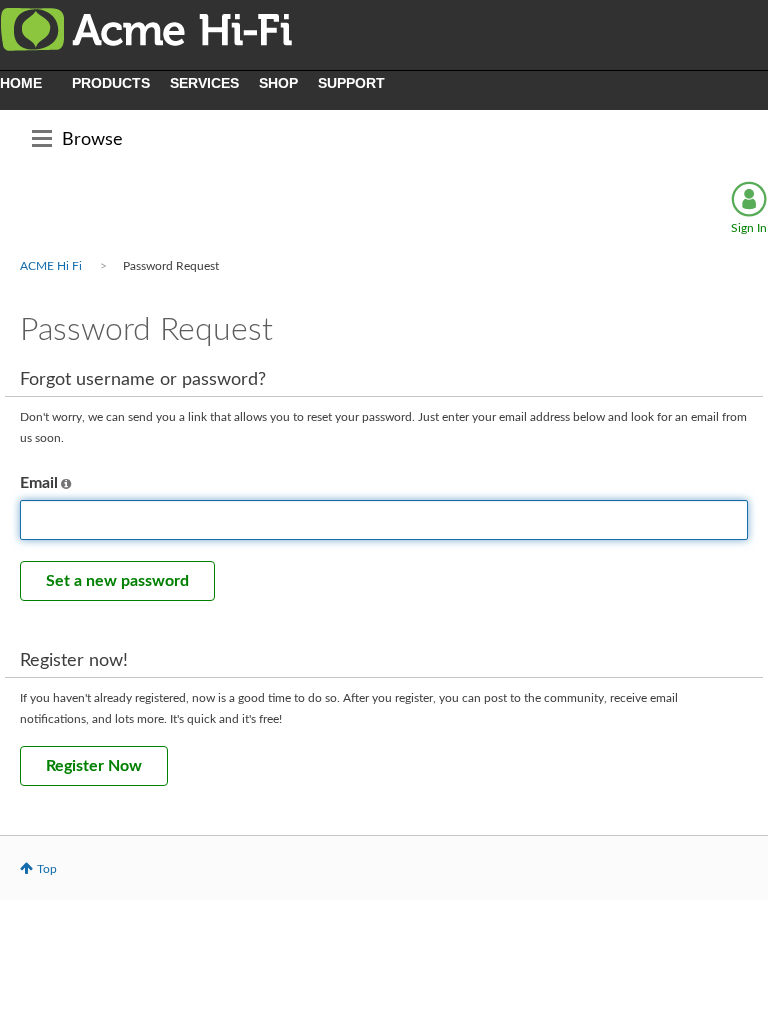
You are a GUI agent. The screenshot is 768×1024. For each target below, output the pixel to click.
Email (39, 483)
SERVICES (204, 83)
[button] (66, 484)
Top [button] (47, 869)
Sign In (749, 228)
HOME (21, 83)
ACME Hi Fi (51, 266)
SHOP (278, 83)
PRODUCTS (111, 83)
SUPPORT (351, 83)
